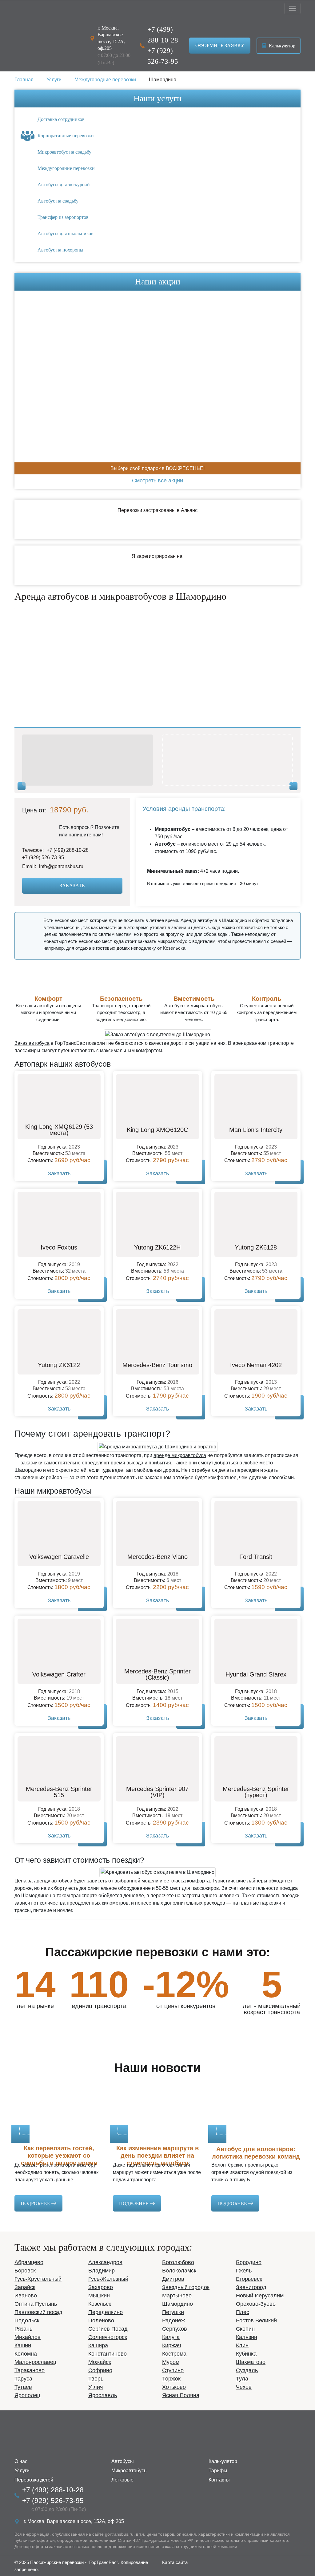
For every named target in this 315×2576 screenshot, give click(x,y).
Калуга (171, 2337)
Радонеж (173, 2320)
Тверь (96, 2379)
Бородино (249, 2262)
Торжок (171, 2379)
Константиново (108, 2354)
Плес (243, 2312)
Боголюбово (178, 2262)
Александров (105, 2262)
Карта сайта (175, 2562)
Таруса (23, 2379)
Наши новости (157, 2068)
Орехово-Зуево (256, 2304)
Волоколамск (179, 2271)
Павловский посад (38, 2312)
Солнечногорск (108, 2337)
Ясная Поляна (181, 2395)
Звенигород (251, 2287)
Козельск (100, 2304)
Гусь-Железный (108, 2279)
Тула (242, 2379)
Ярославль (103, 2395)
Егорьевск (249, 2279)
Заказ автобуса (32, 1043)
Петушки (173, 2312)
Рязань (23, 2329)
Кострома (174, 2354)
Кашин (23, 2345)
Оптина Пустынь (36, 2304)
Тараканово (30, 2370)
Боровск (25, 2271)
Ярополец (27, 2395)
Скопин (245, 2329)
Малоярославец (35, 2362)
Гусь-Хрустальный (38, 2279)
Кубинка (246, 2354)
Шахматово (251, 2362)
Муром (171, 2362)
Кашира (98, 2345)
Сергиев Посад (108, 2329)
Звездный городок (186, 2287)
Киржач (171, 2345)
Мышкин (99, 2296)
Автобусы (123, 2461)
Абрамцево (29, 2262)
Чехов (244, 2387)
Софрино (100, 2370)
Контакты (219, 2480)
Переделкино (106, 2312)
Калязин (247, 2337)
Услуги (22, 2471)
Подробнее (36, 2203)
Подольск (27, 2320)
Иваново (26, 2296)
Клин (242, 2345)
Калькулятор (281, 46)
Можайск (100, 2362)
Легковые (122, 2480)
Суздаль (247, 2370)
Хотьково (174, 2387)
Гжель (244, 2271)
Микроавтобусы (130, 2471)
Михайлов (28, 2337)
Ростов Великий (256, 2320)
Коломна (26, 2354)
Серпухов (175, 2329)
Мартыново (177, 2296)
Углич (96, 2387)
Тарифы (218, 2471)
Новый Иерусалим (260, 2296)
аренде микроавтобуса (180, 1455)
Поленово (101, 2320)
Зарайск (25, 2287)
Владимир (102, 2271)
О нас (21, 2461)
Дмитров (173, 2279)
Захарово (101, 2287)
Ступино (173, 2370)
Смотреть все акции (157, 481)
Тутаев (23, 2387)
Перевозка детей (34, 2480)
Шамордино (177, 2304)
